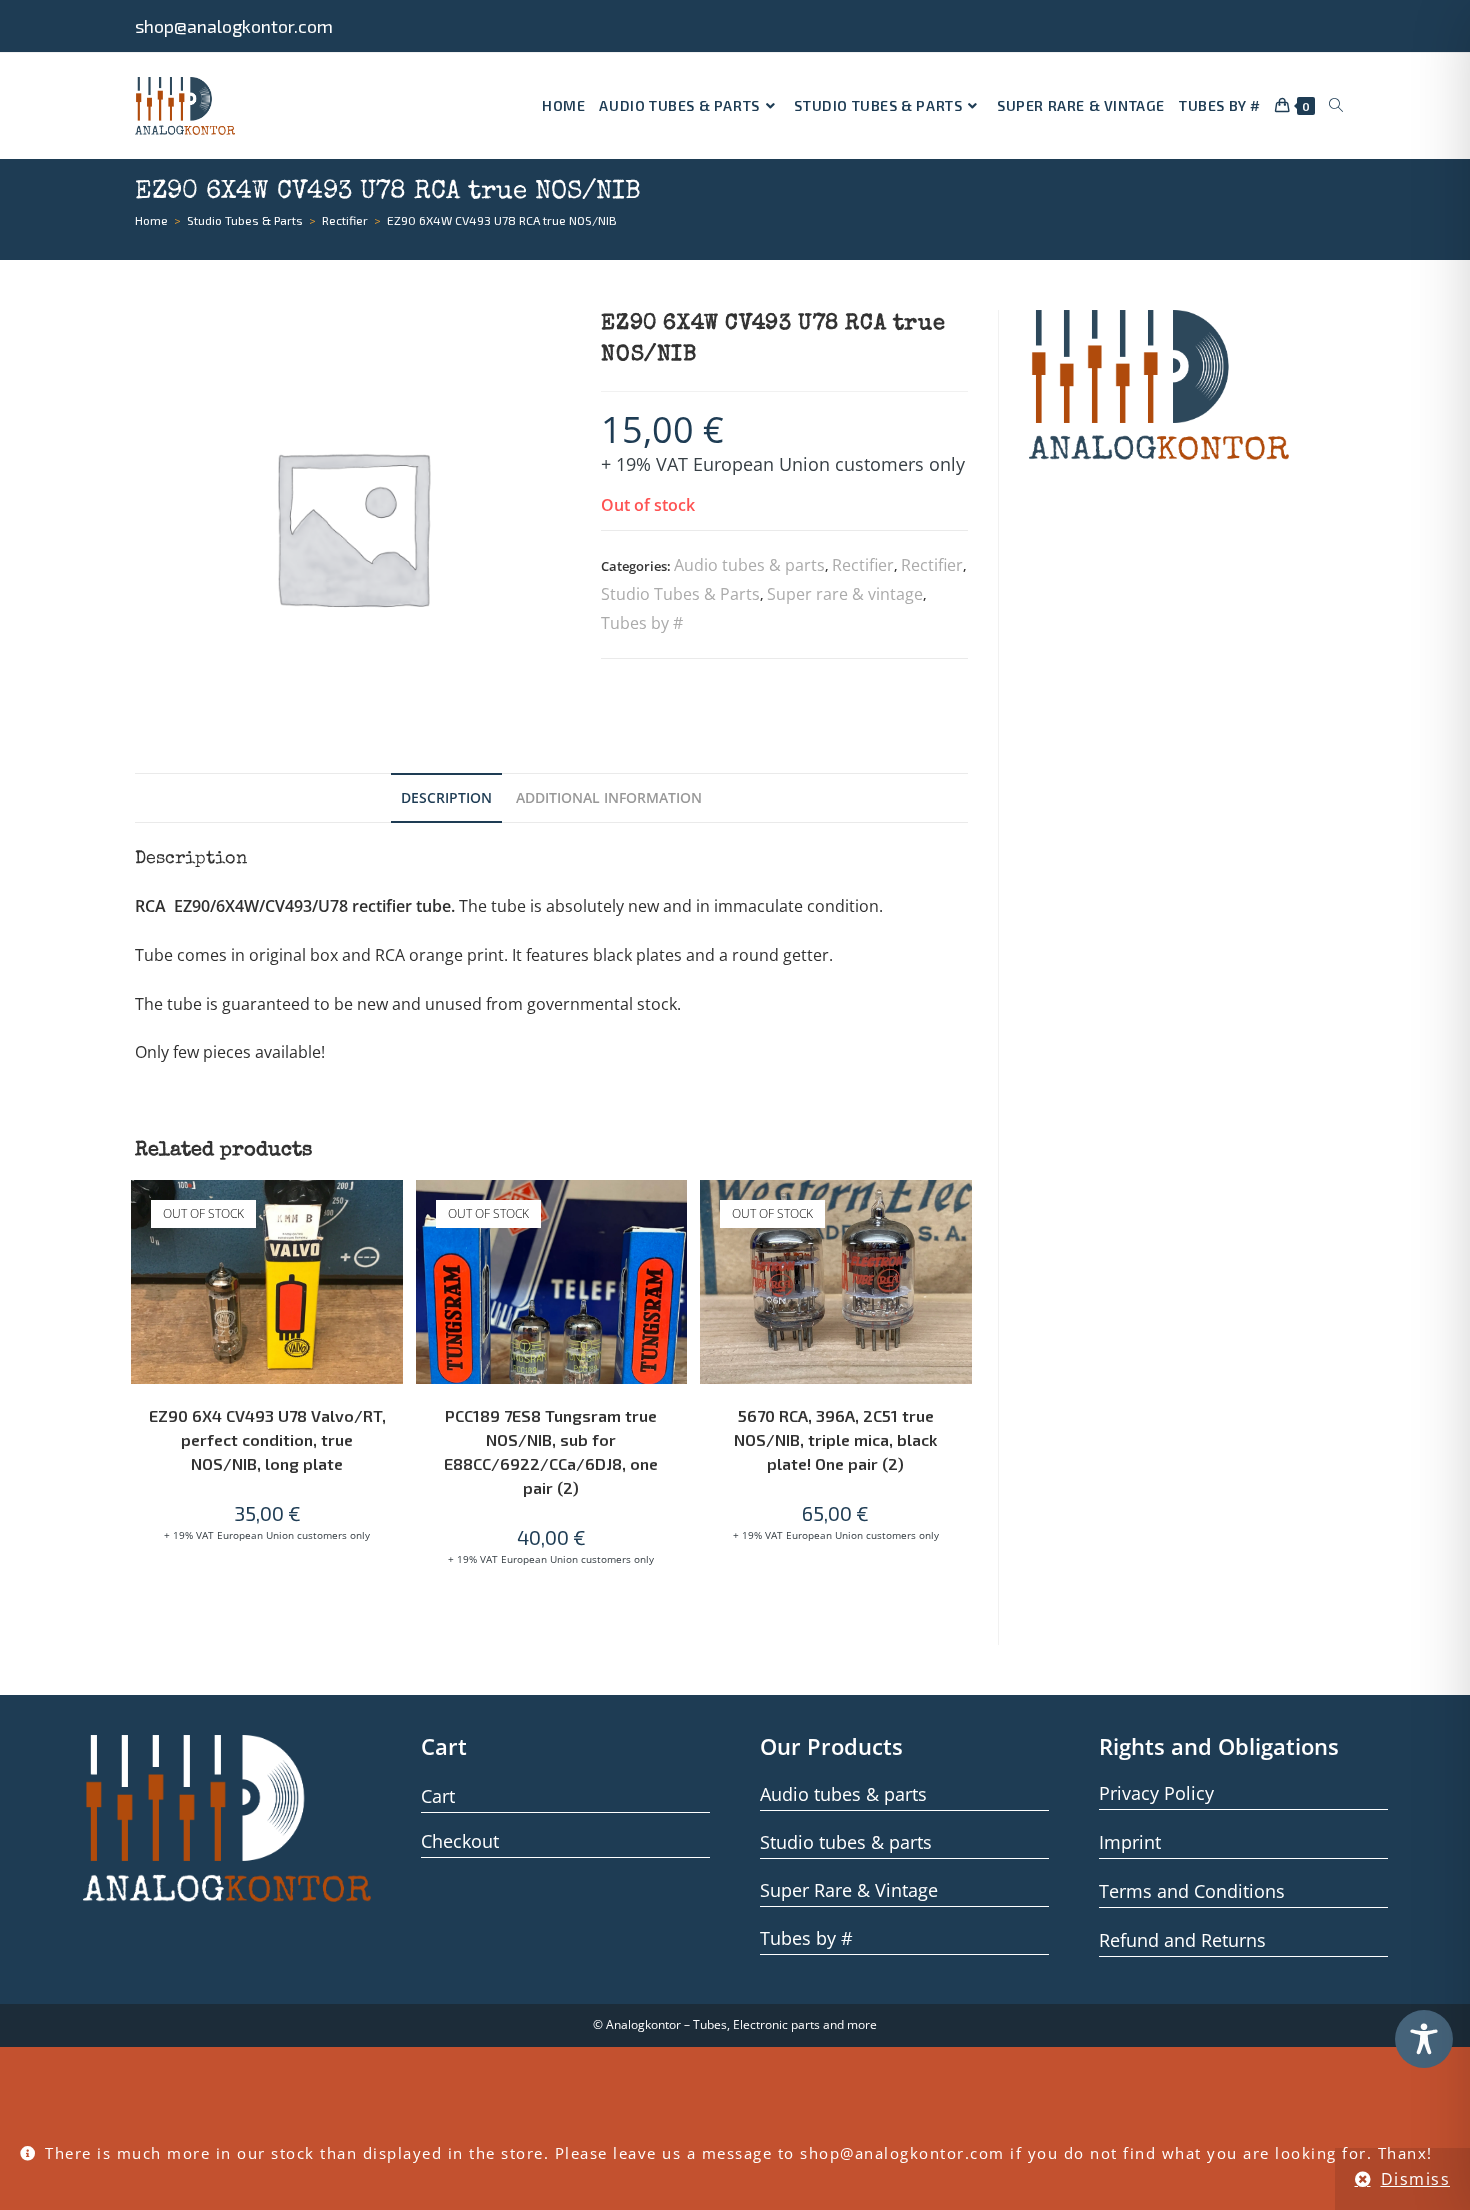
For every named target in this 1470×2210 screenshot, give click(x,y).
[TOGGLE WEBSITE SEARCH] (1336, 106)
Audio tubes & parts (749, 565)
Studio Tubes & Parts (680, 594)
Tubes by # (642, 623)
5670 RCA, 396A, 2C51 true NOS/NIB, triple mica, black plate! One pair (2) (835, 1439)
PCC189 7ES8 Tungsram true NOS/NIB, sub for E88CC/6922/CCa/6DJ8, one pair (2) (551, 1451)
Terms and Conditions (1192, 1891)
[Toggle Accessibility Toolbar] (1424, 2039)
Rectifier (863, 565)
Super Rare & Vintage (849, 1890)
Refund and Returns (1182, 1940)
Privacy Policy (1156, 1793)
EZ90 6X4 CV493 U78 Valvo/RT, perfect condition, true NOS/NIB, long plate (267, 1439)
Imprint (1130, 1842)
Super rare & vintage (845, 594)
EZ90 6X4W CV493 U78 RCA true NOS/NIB (502, 220)
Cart (438, 1796)
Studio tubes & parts (846, 1842)
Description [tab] (446, 797)
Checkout (460, 1841)
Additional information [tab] (609, 797)
